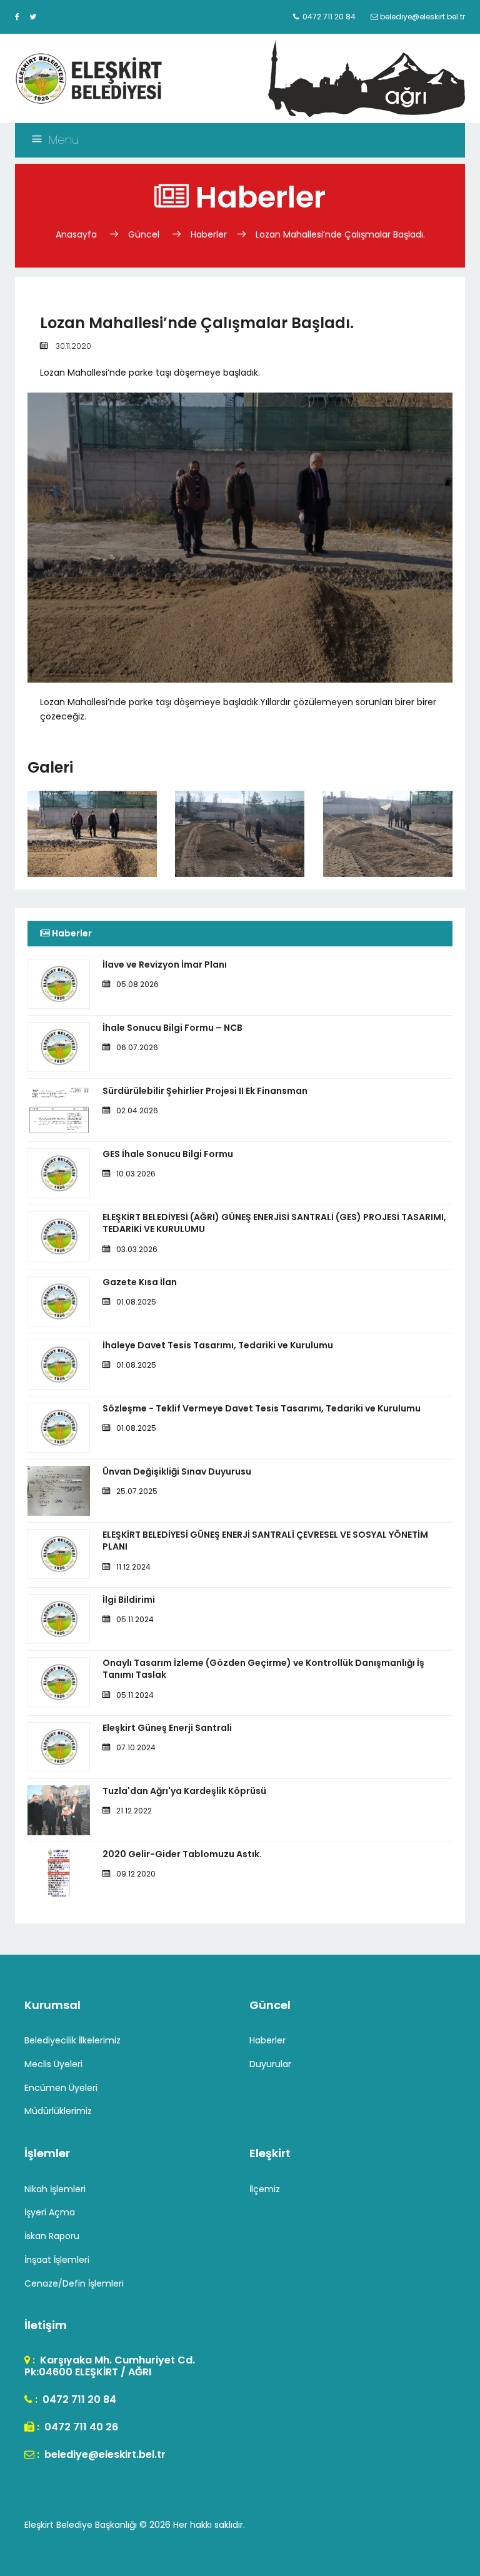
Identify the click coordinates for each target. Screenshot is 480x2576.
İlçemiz (265, 2189)
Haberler (209, 234)
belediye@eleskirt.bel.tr (104, 2454)
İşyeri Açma (50, 2212)
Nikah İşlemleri (55, 2189)
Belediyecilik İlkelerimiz (72, 2040)
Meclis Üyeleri (53, 2064)
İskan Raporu (52, 2236)
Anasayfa (77, 234)
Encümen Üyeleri (61, 2088)
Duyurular (270, 2064)
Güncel (144, 234)
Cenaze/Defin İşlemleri (74, 2283)
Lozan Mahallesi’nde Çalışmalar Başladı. (340, 234)
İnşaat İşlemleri (57, 2260)
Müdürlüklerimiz (58, 2111)
